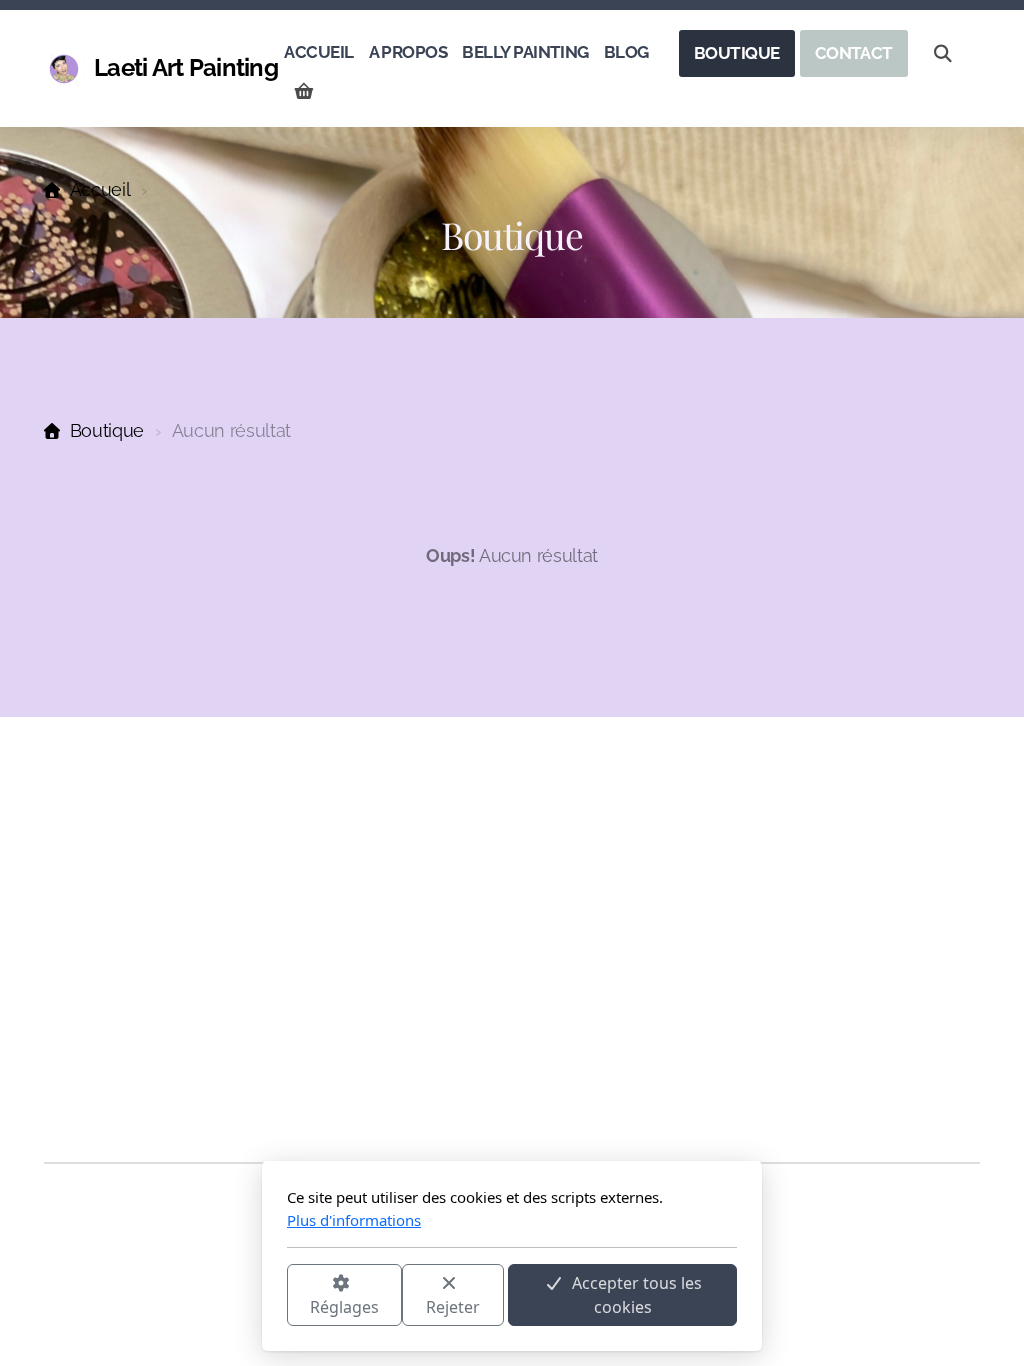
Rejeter (453, 1307)
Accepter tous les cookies (637, 1295)
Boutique (107, 430)
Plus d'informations (354, 1220)
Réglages (344, 1307)
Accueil (100, 189)
